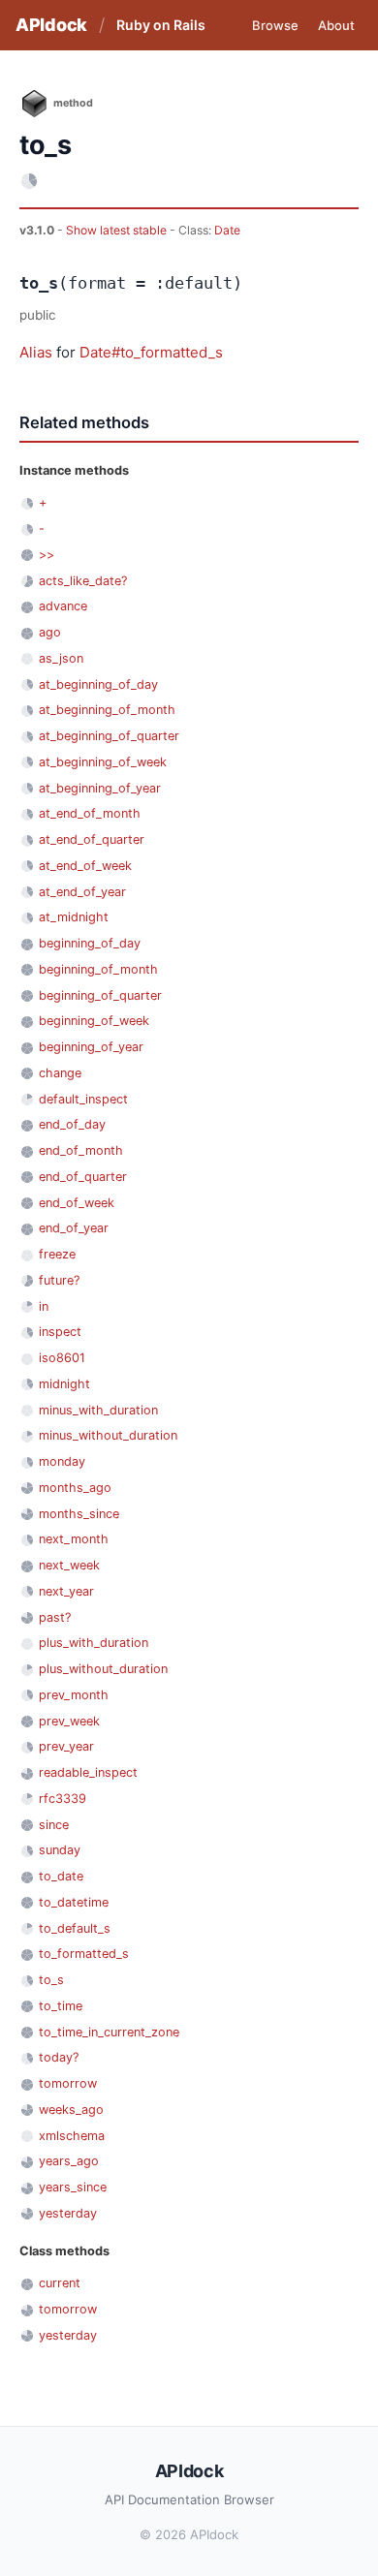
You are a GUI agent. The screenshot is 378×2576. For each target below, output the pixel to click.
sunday (60, 1850)
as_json (61, 658)
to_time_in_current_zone (109, 2032)
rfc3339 (63, 1799)
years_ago (69, 2161)
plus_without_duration (103, 1669)
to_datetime (74, 1902)
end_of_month (81, 1150)
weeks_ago (71, 2110)
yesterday (68, 2213)
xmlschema (72, 2136)
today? (59, 2057)
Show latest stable (118, 230)
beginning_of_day (90, 943)
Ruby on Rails (161, 25)
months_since (79, 1514)
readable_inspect (88, 1772)
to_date (61, 1876)
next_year (66, 1591)
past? (55, 1617)
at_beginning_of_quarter (109, 736)
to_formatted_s (84, 1954)
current (60, 2283)
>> (47, 555)
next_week (69, 1565)
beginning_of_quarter (100, 995)
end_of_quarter (83, 1177)
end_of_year (74, 1228)
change (60, 1073)
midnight (64, 1384)
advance (63, 606)
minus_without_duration (108, 1435)
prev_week (69, 1721)
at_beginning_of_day (98, 684)
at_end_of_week (85, 866)
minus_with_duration (98, 1410)
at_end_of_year (82, 892)
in (44, 1306)
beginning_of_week (94, 1021)
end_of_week (77, 1203)
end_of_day (72, 1124)
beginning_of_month (98, 969)
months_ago (75, 1488)
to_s (51, 1980)
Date (227, 230)
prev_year (66, 1746)
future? (59, 1280)
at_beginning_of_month (107, 710)
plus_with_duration (94, 1643)
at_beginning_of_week (103, 762)
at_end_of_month (90, 813)
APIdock (51, 25)
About (336, 25)
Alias (36, 352)
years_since (73, 2187)
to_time (61, 2006)
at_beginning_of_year (100, 788)
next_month (74, 1539)
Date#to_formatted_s (151, 352)
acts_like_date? (83, 581)
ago (50, 632)
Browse (275, 25)
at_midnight (74, 917)
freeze (57, 1254)
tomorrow (68, 2083)
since (54, 1825)
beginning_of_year (91, 1047)
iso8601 (62, 1358)
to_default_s (75, 1928)
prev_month (74, 1695)
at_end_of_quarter (92, 839)
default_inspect (83, 1099)
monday (62, 1461)
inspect (60, 1332)
